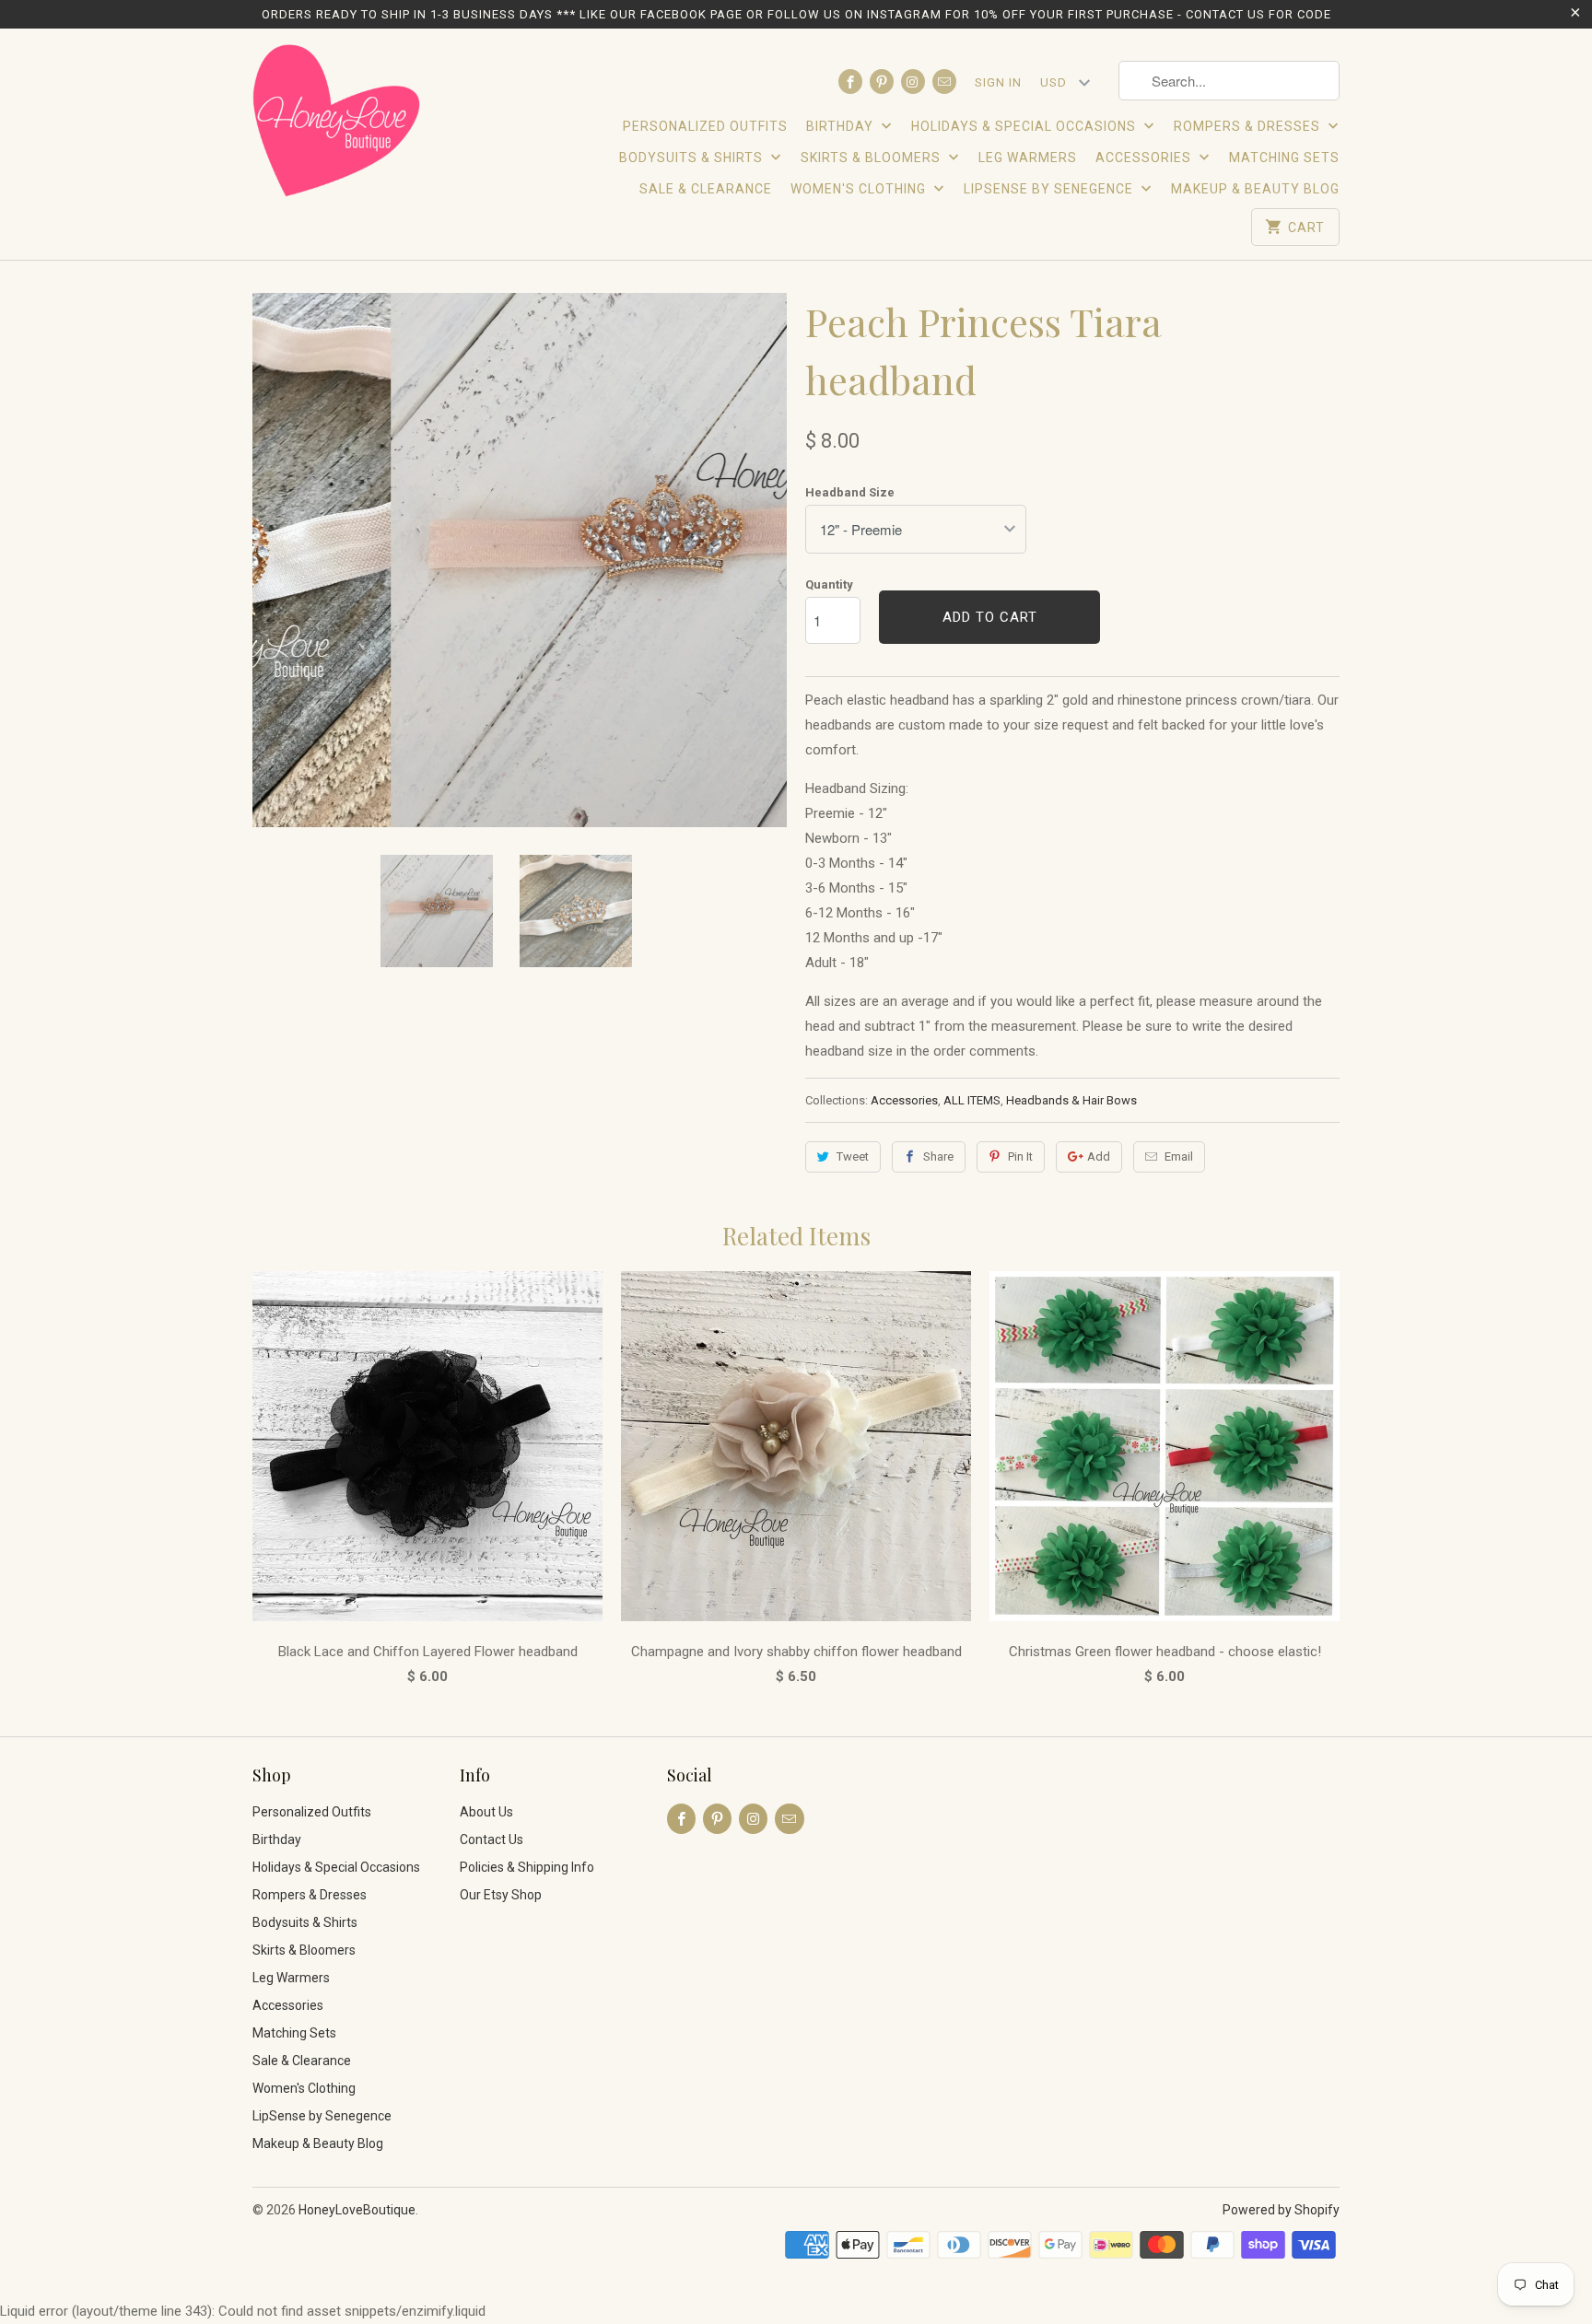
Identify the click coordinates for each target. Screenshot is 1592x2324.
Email (1179, 1156)
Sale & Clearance (706, 189)
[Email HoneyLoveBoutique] (944, 82)
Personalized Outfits (705, 126)
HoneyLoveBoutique (357, 2210)
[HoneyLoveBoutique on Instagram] (913, 82)
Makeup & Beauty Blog (1255, 189)
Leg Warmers (1028, 158)
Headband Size (850, 492)
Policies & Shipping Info (527, 1867)
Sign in (998, 82)
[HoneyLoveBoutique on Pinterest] (882, 82)
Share (938, 1156)
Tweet (853, 1156)
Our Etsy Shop (501, 1895)
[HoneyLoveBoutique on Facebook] (850, 82)
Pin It (1020, 1156)
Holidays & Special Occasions (1025, 126)
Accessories (1145, 158)
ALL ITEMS (972, 1100)
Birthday (842, 126)
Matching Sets (1284, 158)
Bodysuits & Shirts (693, 158)
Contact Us (492, 1839)
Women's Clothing (860, 189)
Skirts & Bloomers (872, 158)
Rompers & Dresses (1249, 126)
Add (1099, 1156)
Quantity (829, 584)
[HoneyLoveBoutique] (338, 123)
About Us (486, 1812)
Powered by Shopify (1281, 2210)
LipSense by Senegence (1050, 189)
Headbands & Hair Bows (1071, 1100)
